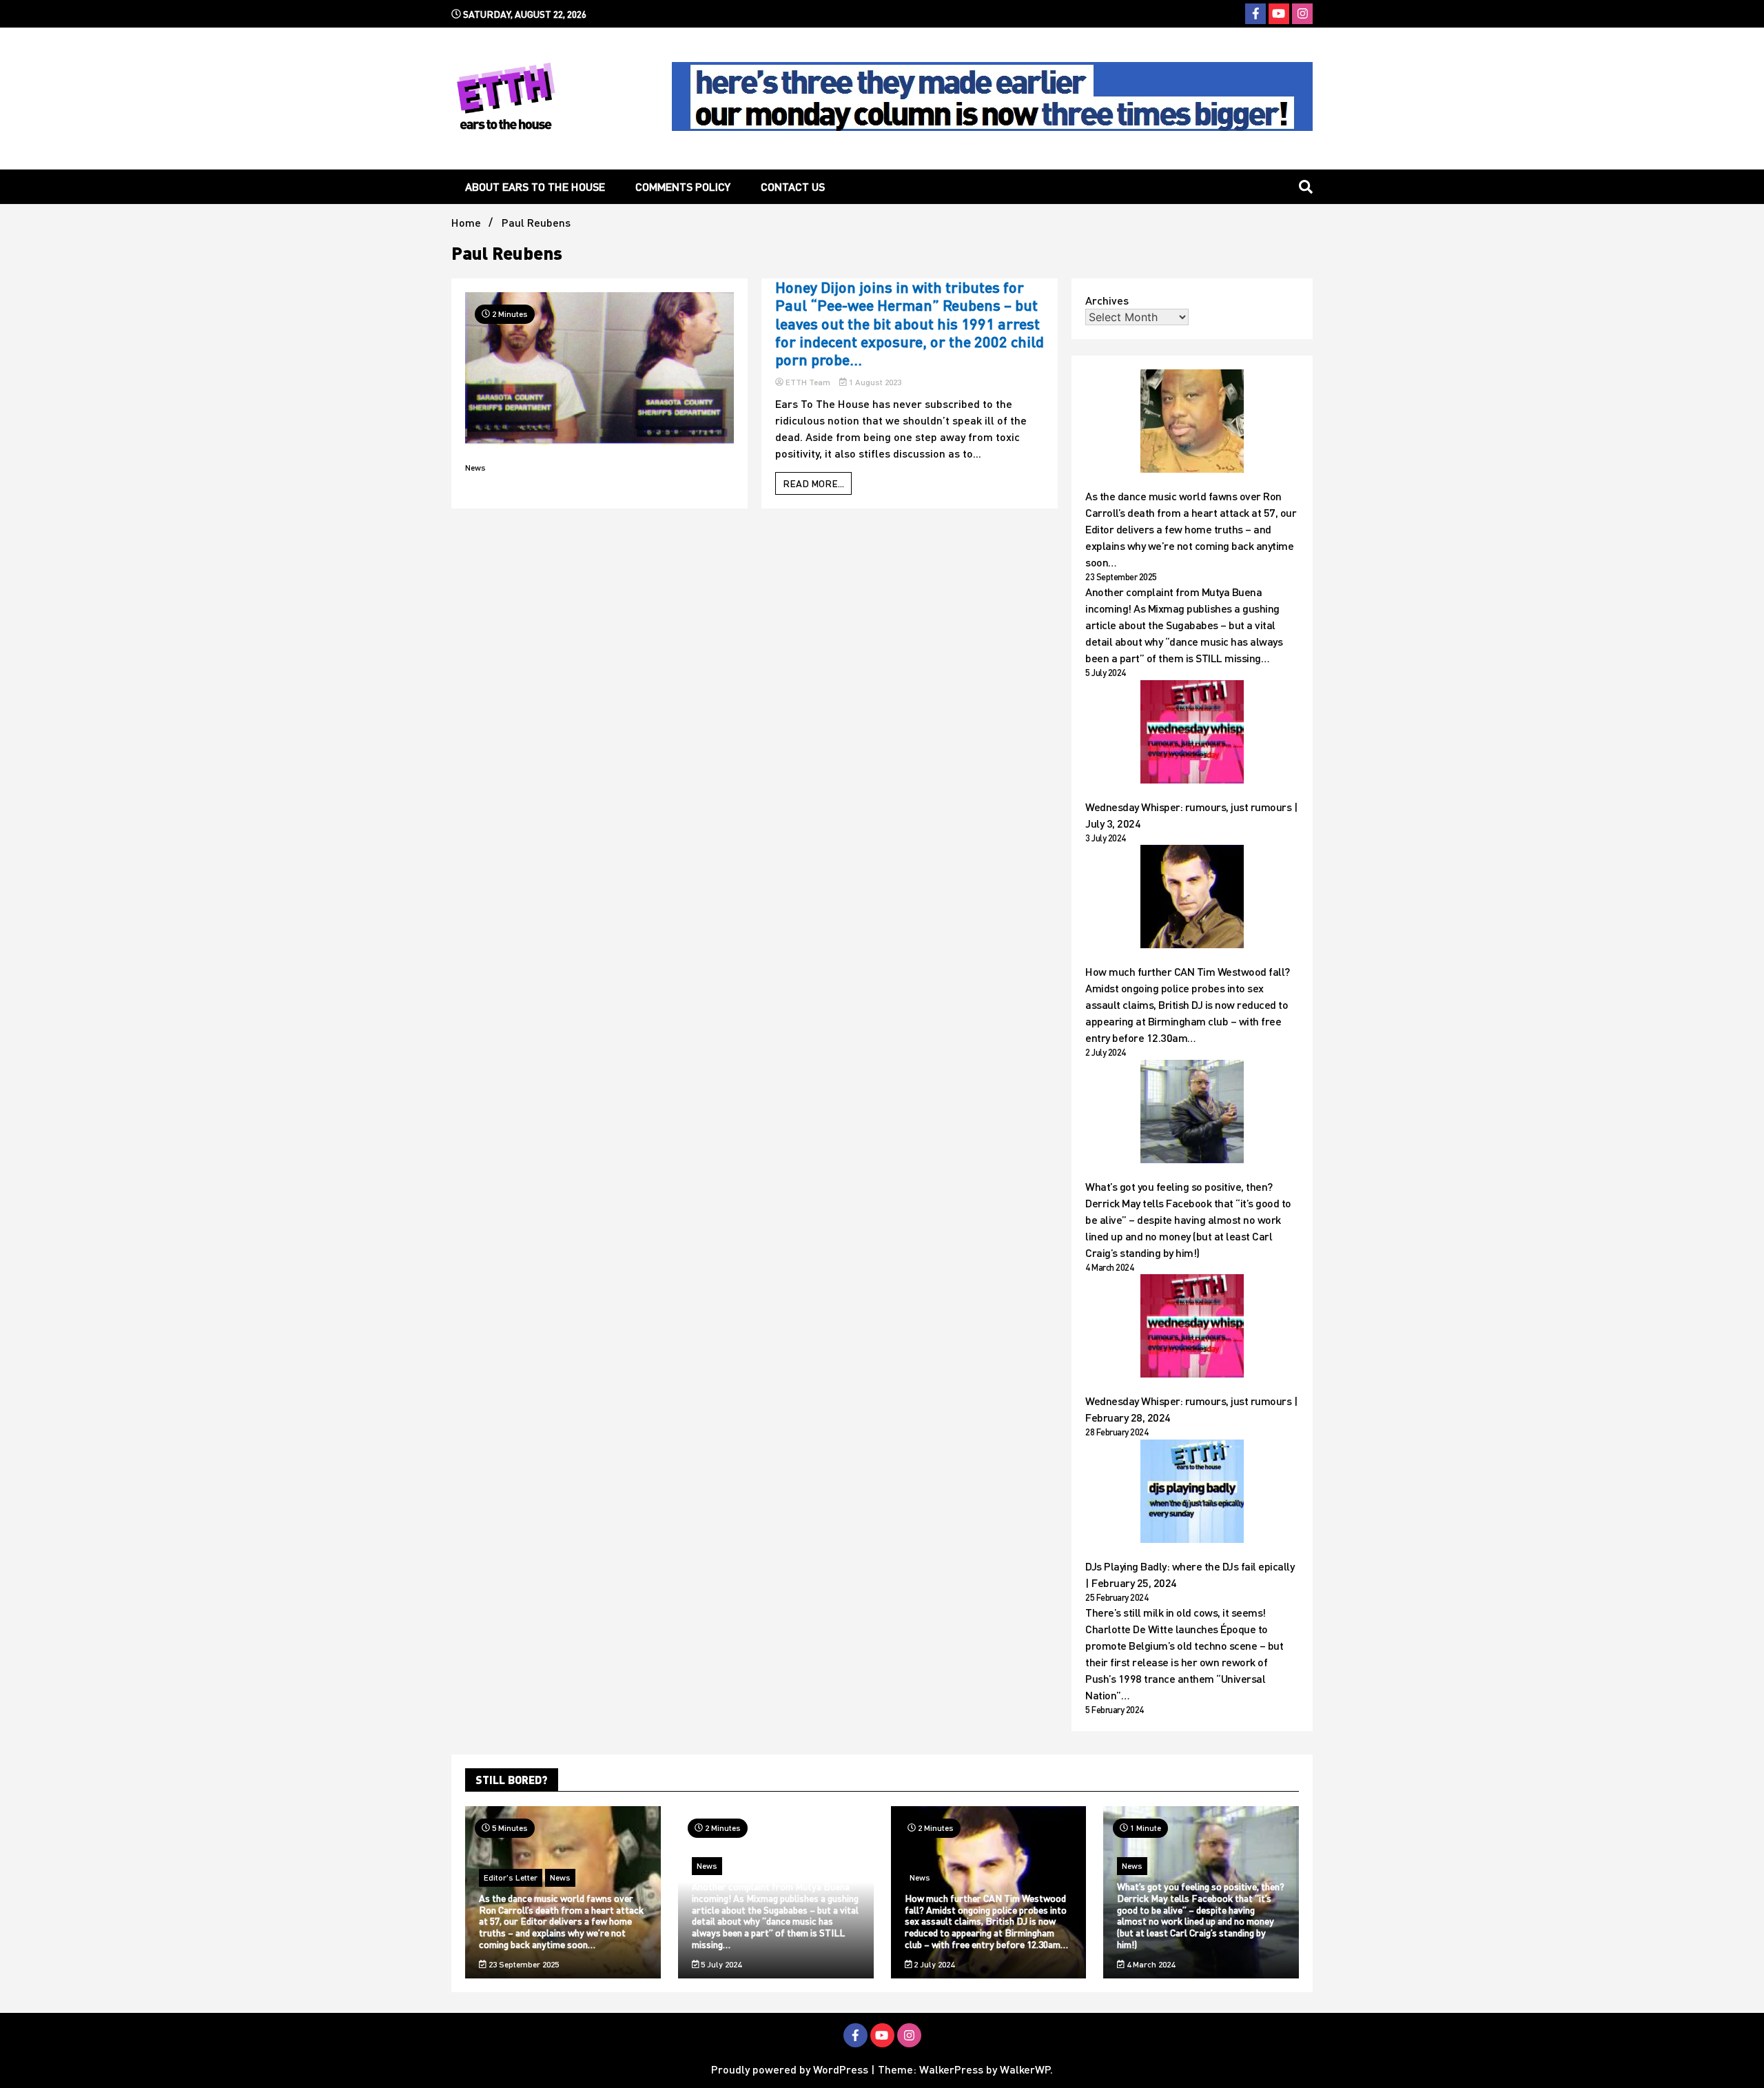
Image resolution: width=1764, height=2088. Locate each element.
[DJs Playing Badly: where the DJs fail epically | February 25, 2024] (1192, 1493)
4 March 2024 (1150, 1964)
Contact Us (793, 186)
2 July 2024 (933, 1964)
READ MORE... (813, 483)
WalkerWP (1025, 2069)
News (475, 468)
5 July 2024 (720, 1964)
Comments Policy (683, 186)
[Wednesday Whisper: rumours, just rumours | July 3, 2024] (1192, 734)
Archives (1107, 300)
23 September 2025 (523, 1964)
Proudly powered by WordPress (791, 2069)
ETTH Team (808, 382)
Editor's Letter (511, 1877)
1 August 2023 (874, 382)
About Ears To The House (535, 186)
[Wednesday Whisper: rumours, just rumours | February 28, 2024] (1192, 1328)
